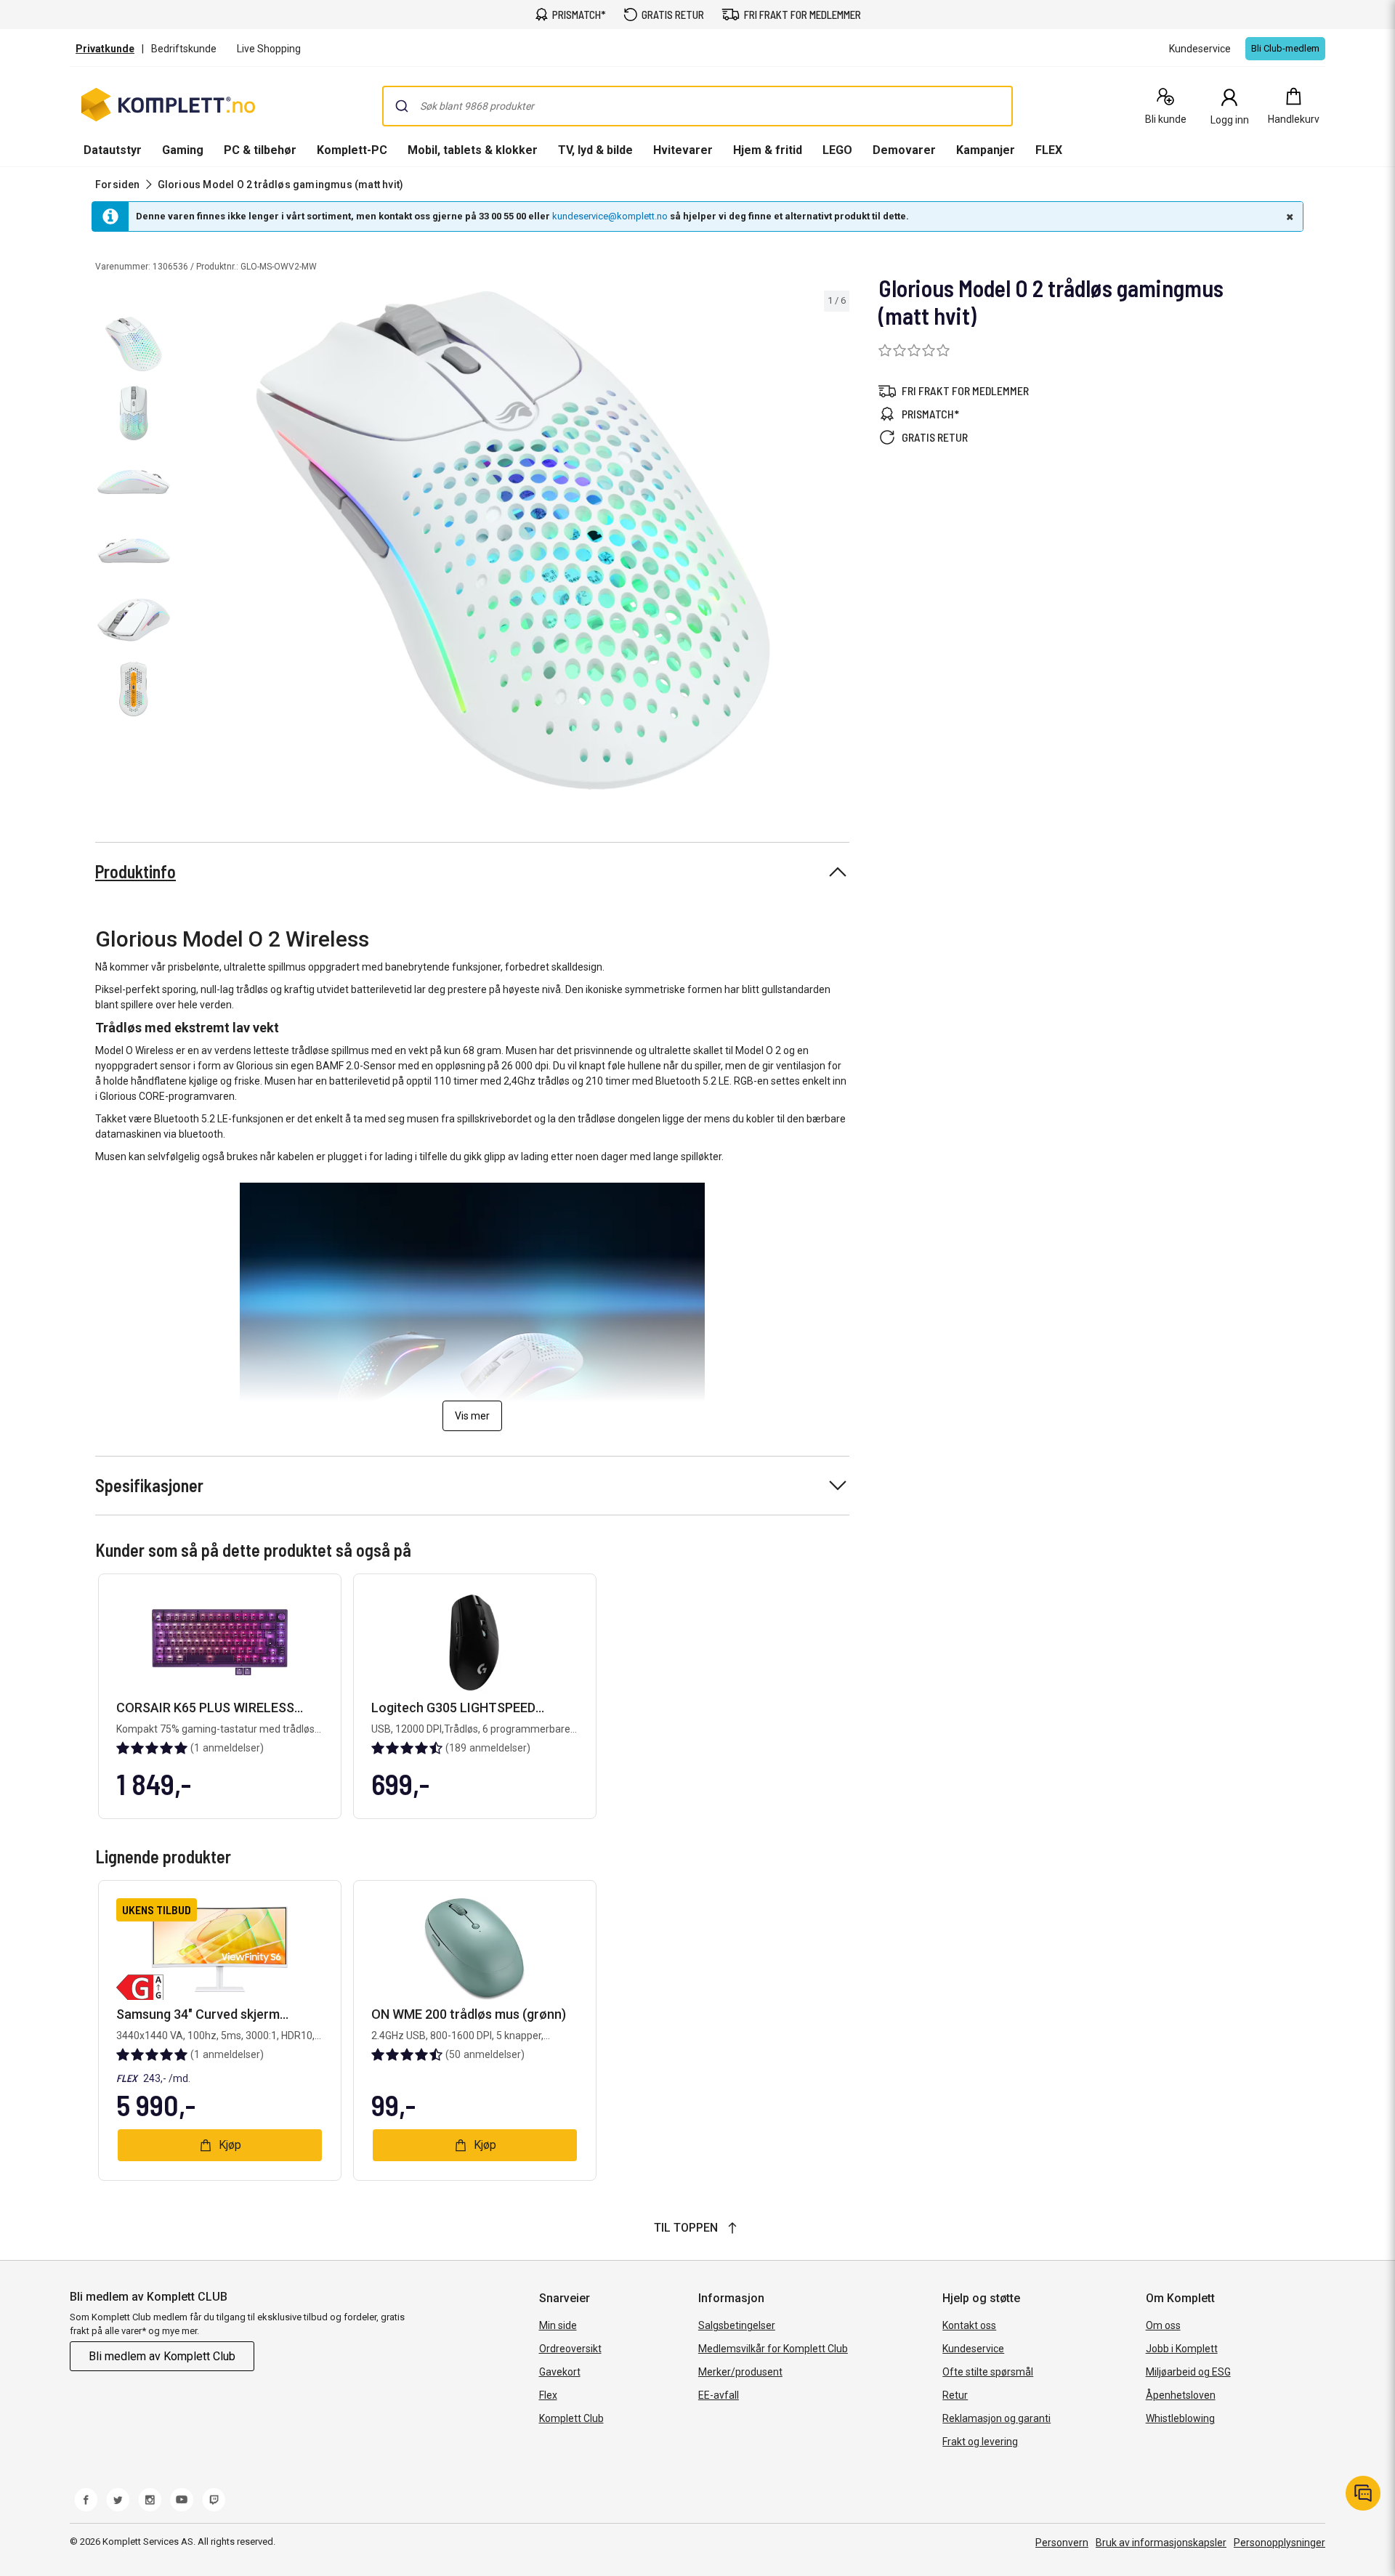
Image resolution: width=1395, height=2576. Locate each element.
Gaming (183, 150)
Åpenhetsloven (1181, 2395)
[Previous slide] (189, 543)
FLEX (1049, 150)
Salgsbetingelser (737, 2325)
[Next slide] (836, 543)
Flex (548, 2395)
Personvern (1062, 2543)
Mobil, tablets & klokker (473, 150)
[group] (513, 540)
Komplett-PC (352, 150)
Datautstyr (113, 150)
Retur (955, 2395)
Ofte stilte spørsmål (988, 2372)
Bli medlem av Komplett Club (162, 2356)
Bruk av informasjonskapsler (1161, 2543)
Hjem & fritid (768, 150)
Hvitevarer (683, 150)
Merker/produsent (740, 2372)
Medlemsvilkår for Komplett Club (773, 2349)
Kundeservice (973, 2349)
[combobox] (697, 106)
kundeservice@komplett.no (610, 216)
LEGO (837, 150)
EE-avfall (719, 2395)
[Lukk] (1288, 216)
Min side (558, 2325)
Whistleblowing (1180, 2418)
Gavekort (560, 2372)
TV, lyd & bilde (595, 150)
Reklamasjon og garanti (996, 2418)
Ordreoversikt (570, 2349)
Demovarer (904, 150)
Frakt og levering (980, 2442)
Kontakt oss (969, 2325)
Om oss (1163, 2325)
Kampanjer (986, 150)
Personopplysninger (1279, 2543)
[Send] (402, 106)
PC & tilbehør (260, 150)
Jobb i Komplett (1182, 2349)
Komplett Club (571, 2418)
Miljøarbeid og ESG (1188, 2372)
